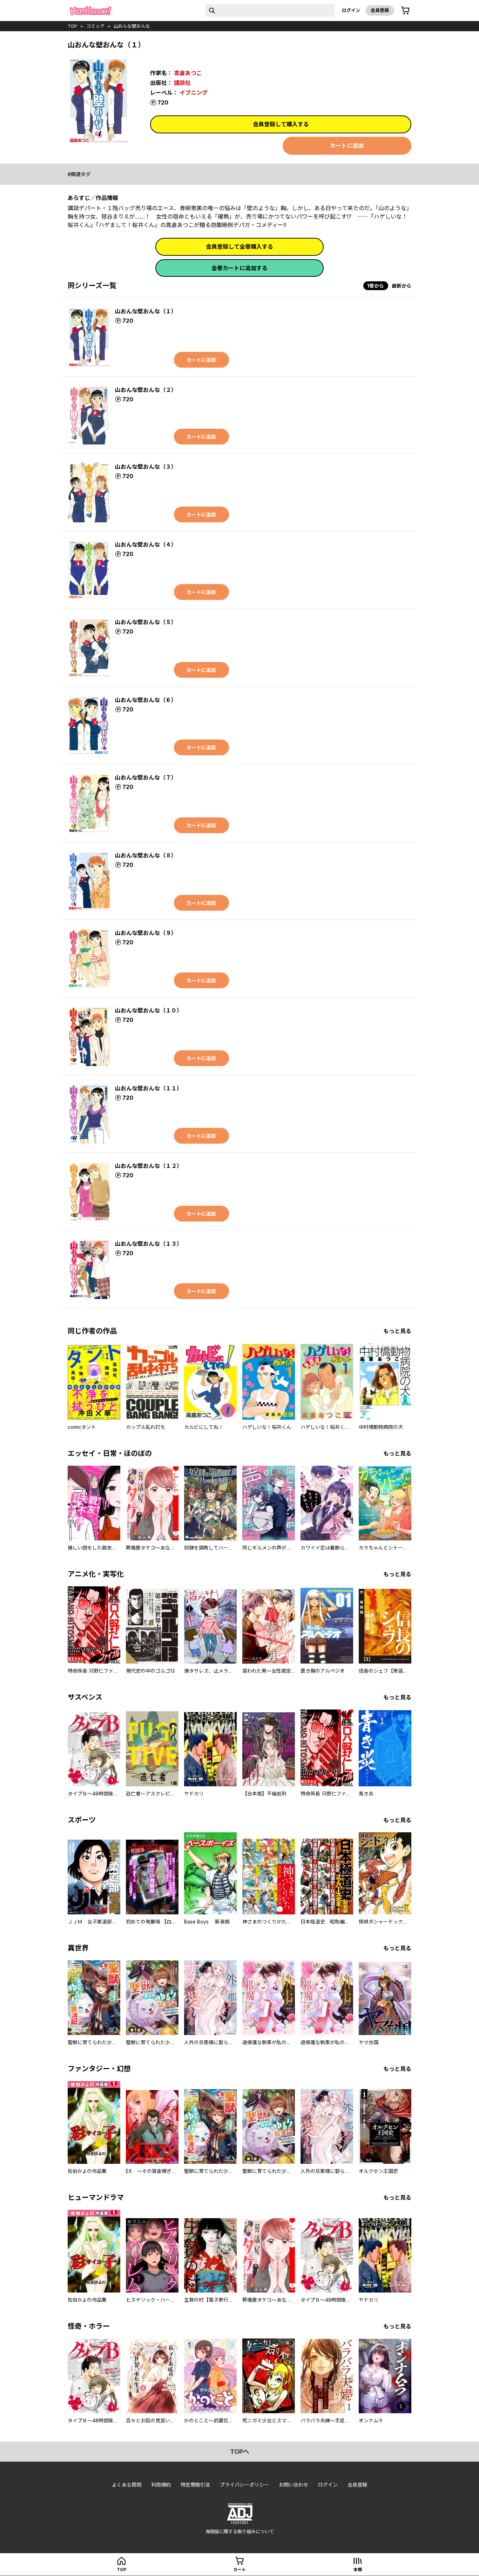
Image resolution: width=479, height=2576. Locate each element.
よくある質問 (127, 2485)
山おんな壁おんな (132, 26)
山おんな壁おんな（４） (146, 544)
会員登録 (380, 10)
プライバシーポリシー (244, 2485)
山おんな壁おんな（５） (146, 622)
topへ (240, 2452)
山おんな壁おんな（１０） (149, 1010)
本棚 (358, 2570)
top (72, 26)
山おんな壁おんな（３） (146, 467)
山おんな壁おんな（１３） (149, 1244)
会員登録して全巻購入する (239, 247)
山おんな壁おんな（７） (146, 777)
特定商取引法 (195, 2485)
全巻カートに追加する (239, 268)
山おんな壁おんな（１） (146, 311)
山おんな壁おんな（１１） (149, 1088)
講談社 (182, 83)
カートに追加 (347, 146)
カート (239, 2570)
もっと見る (397, 1331)
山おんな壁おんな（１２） (149, 1166)
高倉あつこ (188, 73)
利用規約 (161, 2485)
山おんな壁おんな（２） (146, 390)
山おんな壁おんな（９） (146, 933)
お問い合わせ (294, 2485)
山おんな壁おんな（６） (146, 700)
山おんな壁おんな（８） (146, 855)
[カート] (405, 11)
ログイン (351, 10)
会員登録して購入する (281, 124)
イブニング (194, 93)
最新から (402, 286)
